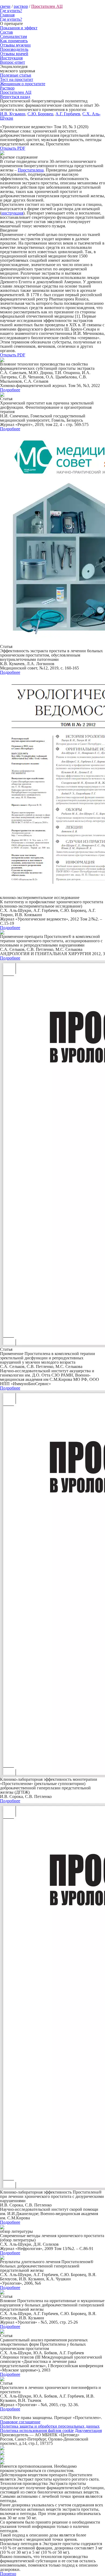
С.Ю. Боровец (40, 114)
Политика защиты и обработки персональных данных (50, 2426)
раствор (21, 6)
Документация (88, 2430)
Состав (6, 32)
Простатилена (31, 170)
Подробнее (10, 390)
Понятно (8, 2574)
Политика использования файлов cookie (37, 2430)
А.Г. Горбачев (68, 114)
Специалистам (13, 36)
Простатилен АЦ (47, 6)
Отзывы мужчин (15, 45)
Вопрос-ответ (13, 62)
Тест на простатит (17, 79)
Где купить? (11, 11)
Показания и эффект (19, 28)
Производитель (14, 49)
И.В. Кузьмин (13, 114)
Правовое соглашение (20, 2422)
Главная (7, 15)
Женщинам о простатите (23, 84)
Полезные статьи (16, 75)
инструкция (12, 213)
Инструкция (11, 58)
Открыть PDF (13, 148)
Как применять (14, 41)
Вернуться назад (15, 97)
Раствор (7, 88)
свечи (5, 6)
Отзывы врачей (14, 54)
